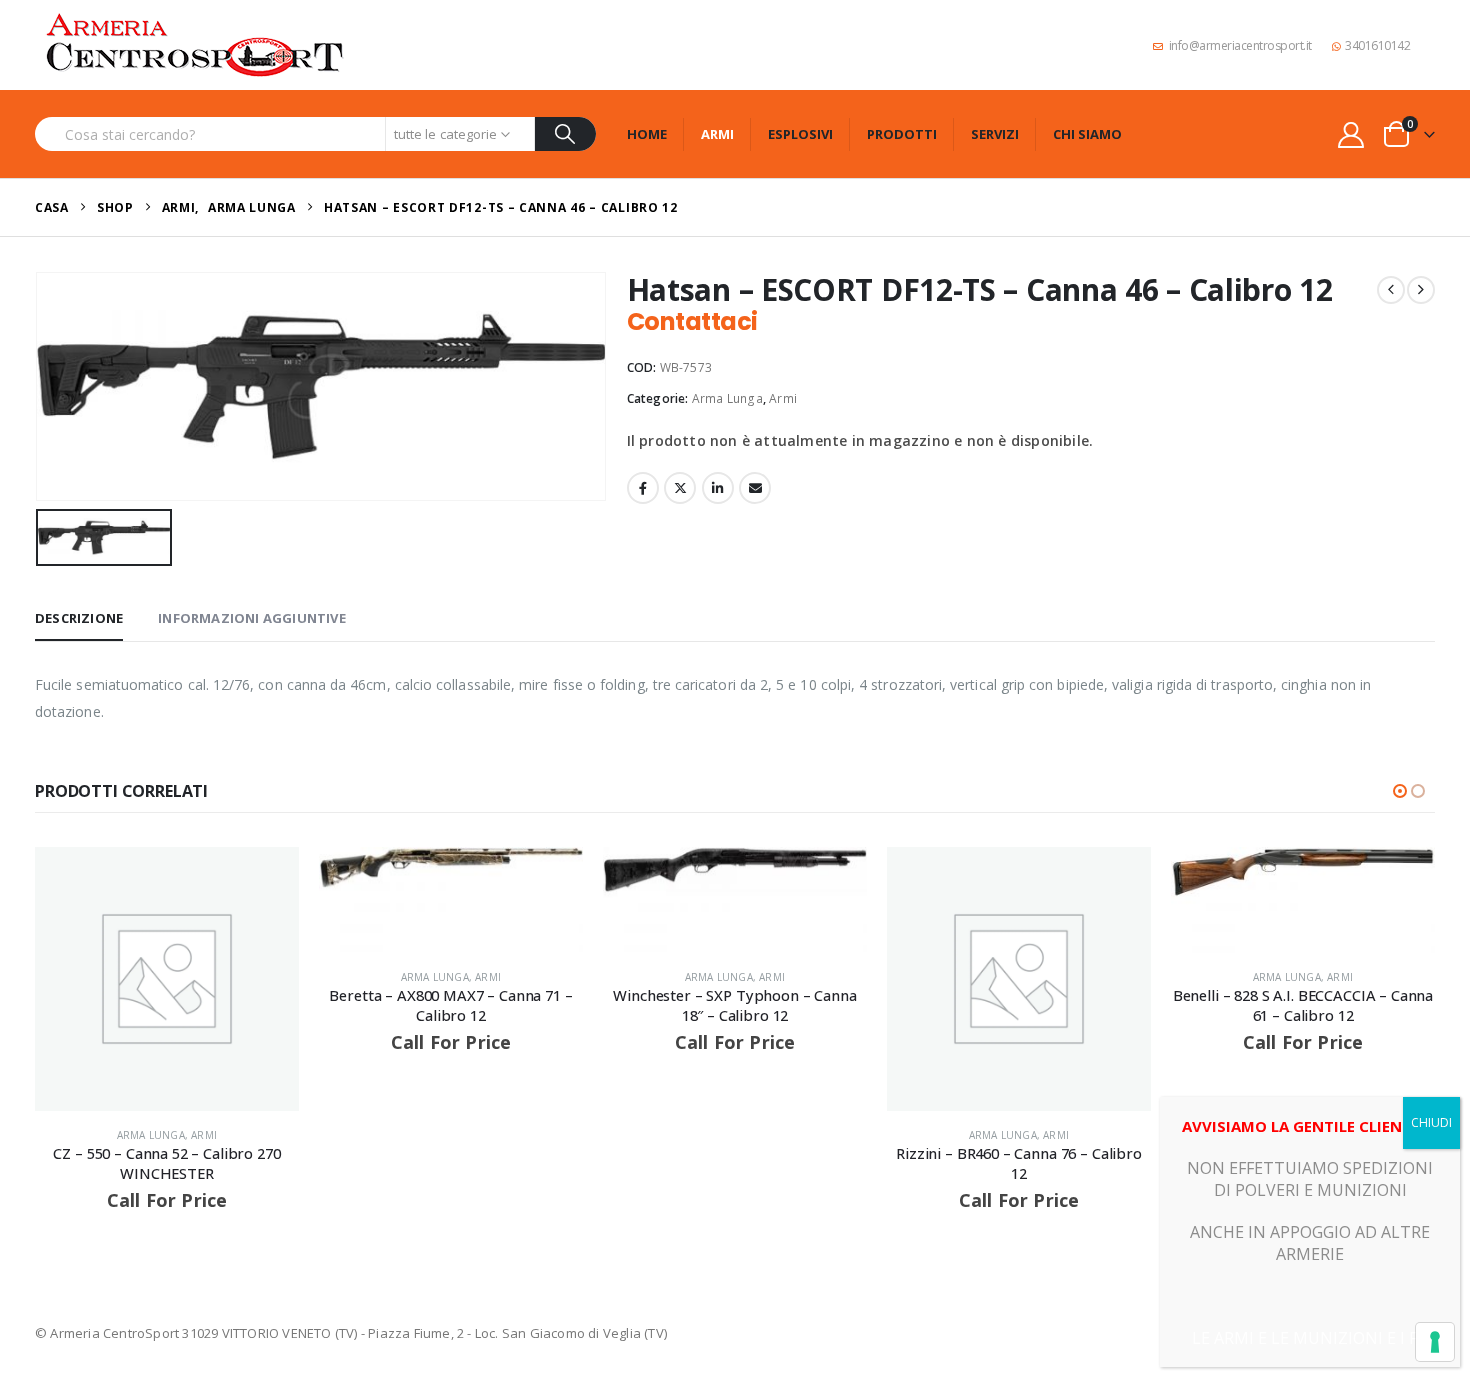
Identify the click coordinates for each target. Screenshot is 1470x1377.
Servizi (995, 134)
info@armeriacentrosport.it (1240, 45)
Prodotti (902, 134)
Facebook (643, 488)
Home (647, 134)
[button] (1400, 791)
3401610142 (1377, 45)
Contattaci (692, 321)
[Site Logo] (195, 45)
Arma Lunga (727, 398)
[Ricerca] (565, 134)
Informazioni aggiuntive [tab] (252, 618)
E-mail (755, 488)
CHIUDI (1431, 1122)
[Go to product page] (167, 979)
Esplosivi (800, 134)
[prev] (1391, 290)
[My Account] (1351, 134)
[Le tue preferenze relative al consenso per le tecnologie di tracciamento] (1435, 1342)
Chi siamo (1087, 134)
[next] (1421, 290)
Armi (717, 134)
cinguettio (680, 488)
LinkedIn (718, 488)
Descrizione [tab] (79, 618)
